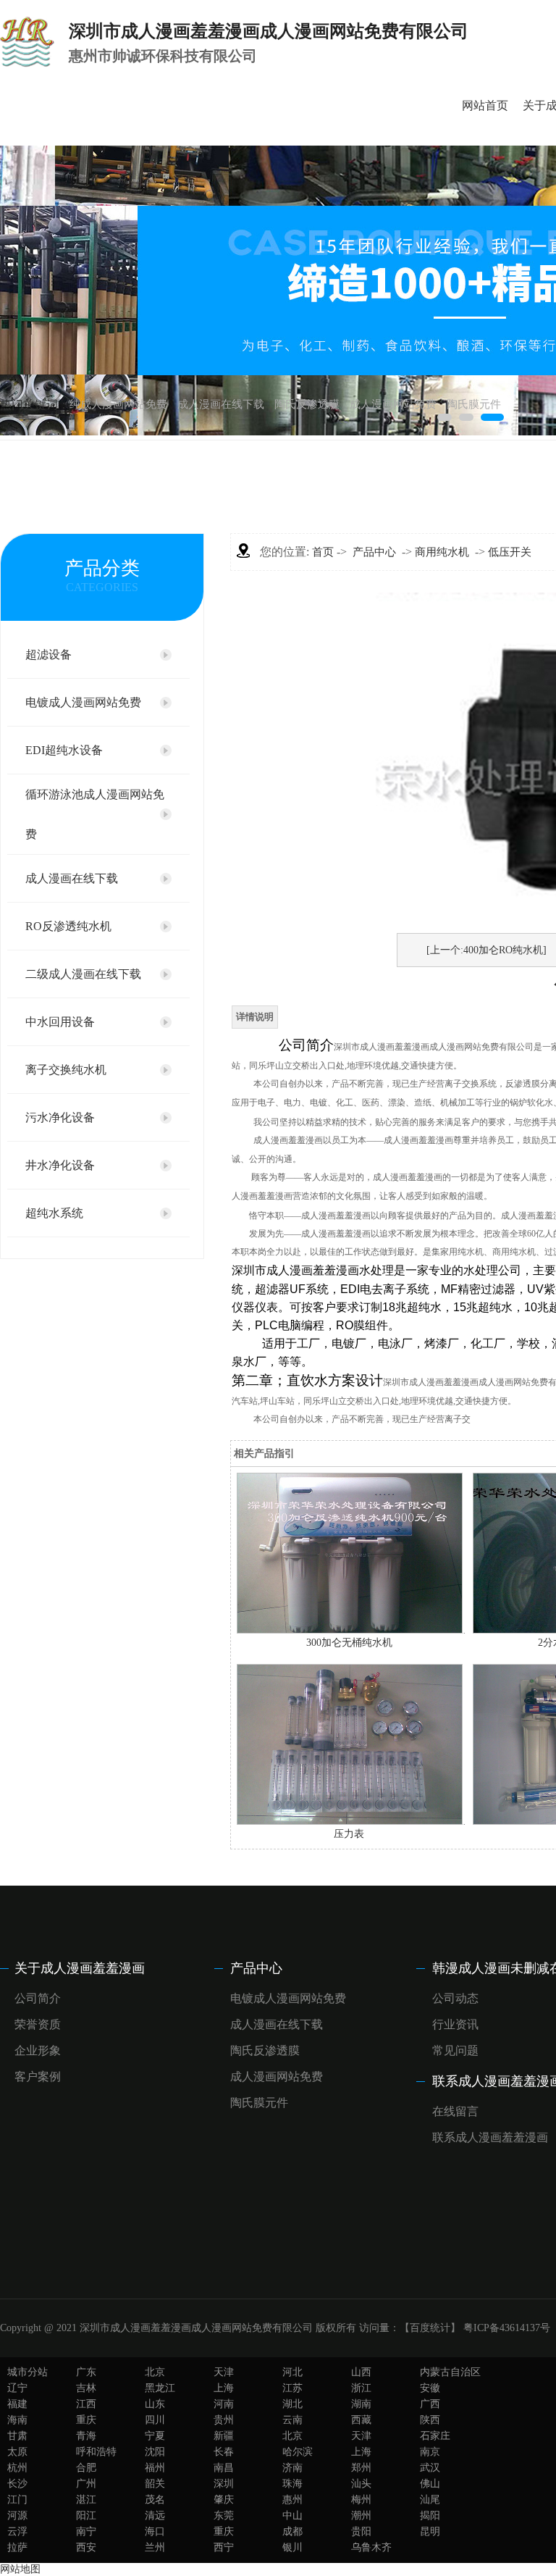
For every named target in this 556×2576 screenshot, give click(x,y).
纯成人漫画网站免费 (118, 404)
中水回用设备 (60, 1022)
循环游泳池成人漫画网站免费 (95, 814)
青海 (86, 2436)
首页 (323, 552)
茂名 (155, 2500)
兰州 (155, 2547)
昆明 (430, 2531)
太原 (17, 2452)
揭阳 (430, 2516)
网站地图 (20, 2569)
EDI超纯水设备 (64, 750)
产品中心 (374, 552)
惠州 (292, 2500)
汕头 (361, 2484)
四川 (155, 2420)
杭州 (17, 2468)
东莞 (224, 2516)
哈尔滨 (298, 2452)
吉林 (86, 2388)
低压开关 (510, 552)
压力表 (349, 1834)
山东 (155, 2404)
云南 (292, 2420)
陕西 (430, 2420)
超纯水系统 (54, 1213)
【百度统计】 (430, 2328)
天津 (224, 2372)
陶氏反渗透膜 (307, 404)
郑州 (361, 2468)
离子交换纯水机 (66, 1070)
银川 (292, 2547)
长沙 (17, 2484)
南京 (430, 2452)
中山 (292, 2516)
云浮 (17, 2531)
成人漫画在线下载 (221, 404)
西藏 (361, 2420)
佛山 (430, 2484)
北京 (155, 2372)
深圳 (224, 2484)
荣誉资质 (38, 2024)
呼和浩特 (96, 2452)
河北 (292, 2372)
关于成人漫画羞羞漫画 (80, 1968)
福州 (155, 2468)
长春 (224, 2452)
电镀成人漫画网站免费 (83, 702)
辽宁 (17, 2388)
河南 (224, 2404)
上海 (224, 2388)
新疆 (224, 2436)
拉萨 (17, 2547)
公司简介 (38, 1998)
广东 (86, 2372)
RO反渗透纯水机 (68, 926)
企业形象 (38, 2050)
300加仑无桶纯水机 (349, 1643)
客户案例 (38, 2077)
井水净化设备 (60, 1165)
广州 (86, 2484)
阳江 (86, 2516)
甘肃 (17, 2436)
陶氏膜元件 (474, 404)
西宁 (224, 2547)
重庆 (86, 2420)
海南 (17, 2420)
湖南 (361, 2404)
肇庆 (224, 2500)
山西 (361, 2372)
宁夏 (155, 2436)
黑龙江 (160, 2388)
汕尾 (430, 2500)
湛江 (86, 2500)
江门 (17, 2500)
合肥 (86, 2468)
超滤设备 (49, 655)
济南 (292, 2468)
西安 (86, 2547)
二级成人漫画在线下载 (83, 974)
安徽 (430, 2388)
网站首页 (485, 105)
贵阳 (361, 2531)
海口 (155, 2531)
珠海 (292, 2484)
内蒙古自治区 (450, 2372)
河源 (17, 2516)
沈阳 (155, 2452)
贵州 (224, 2420)
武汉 (430, 2468)
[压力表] (350, 1822)
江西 (86, 2404)
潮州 (361, 2516)
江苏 (292, 2388)
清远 (155, 2516)
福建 (17, 2404)
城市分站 (28, 2372)
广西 (430, 2404)
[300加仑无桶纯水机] (350, 1630)
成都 (292, 2531)
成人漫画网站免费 (393, 404)
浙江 (361, 2388)
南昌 (224, 2468)
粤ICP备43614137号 (507, 2328)
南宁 (86, 2531)
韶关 (155, 2484)
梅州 (361, 2500)
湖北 (292, 2404)
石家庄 (435, 2436)
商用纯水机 (442, 552)
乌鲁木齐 (371, 2547)
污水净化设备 (60, 1117)
